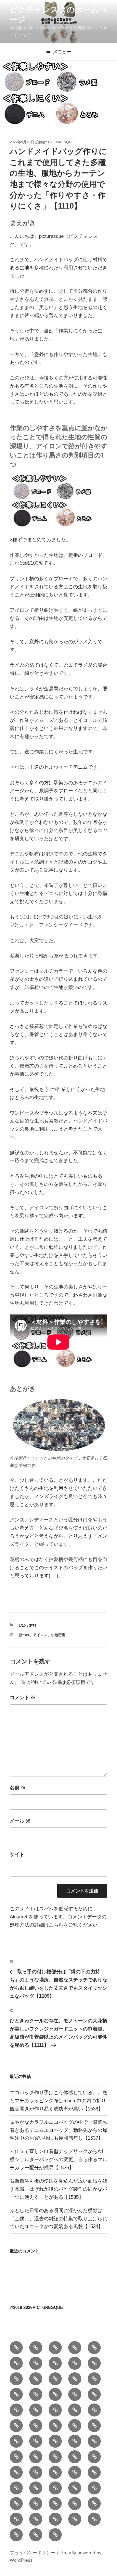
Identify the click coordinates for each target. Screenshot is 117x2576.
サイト (17, 1854)
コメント (23, 1697)
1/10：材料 (28, 1625)
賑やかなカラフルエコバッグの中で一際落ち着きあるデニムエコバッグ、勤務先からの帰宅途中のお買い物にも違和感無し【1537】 (58, 2130)
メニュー (62, 52)
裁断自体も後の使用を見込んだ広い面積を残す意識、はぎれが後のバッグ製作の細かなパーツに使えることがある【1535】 (58, 2189)
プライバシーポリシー (32, 2553)
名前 (18, 1787)
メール (20, 1821)
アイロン (40, 1635)
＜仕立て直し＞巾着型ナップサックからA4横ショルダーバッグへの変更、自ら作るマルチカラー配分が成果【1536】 (58, 2159)
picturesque (61, 142)
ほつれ (24, 1635)
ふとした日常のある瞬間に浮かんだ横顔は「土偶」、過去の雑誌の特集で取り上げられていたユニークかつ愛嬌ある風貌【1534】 (58, 2218)
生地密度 (58, 1635)
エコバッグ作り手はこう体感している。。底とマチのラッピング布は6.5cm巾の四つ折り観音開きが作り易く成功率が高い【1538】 (58, 2101)
